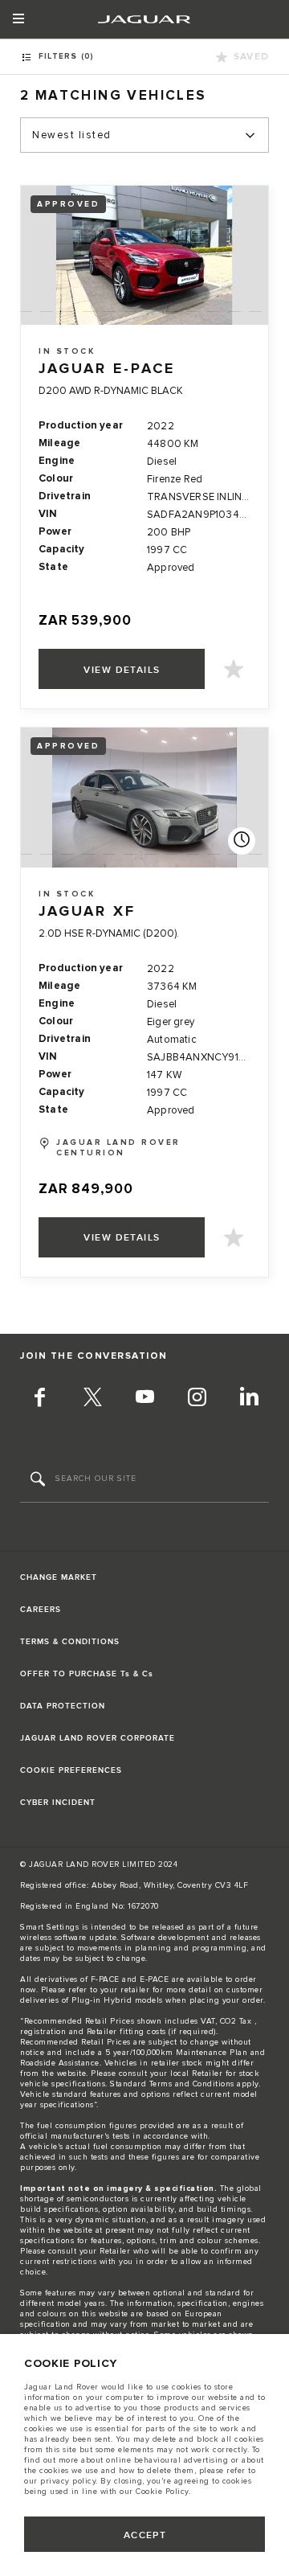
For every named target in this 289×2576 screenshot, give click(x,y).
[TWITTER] (92, 1400)
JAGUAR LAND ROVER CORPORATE (98, 1738)
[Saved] (234, 669)
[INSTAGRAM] (197, 1400)
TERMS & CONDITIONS (70, 1642)
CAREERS (41, 1610)
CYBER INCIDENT (58, 1803)
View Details (122, 670)
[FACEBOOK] (40, 1400)
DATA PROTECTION (63, 1706)
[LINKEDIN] (249, 1400)
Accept (145, 2535)
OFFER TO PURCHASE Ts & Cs (87, 1674)
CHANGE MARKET (59, 1577)
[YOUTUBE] (144, 1400)
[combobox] (144, 135)
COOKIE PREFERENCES (71, 1770)
